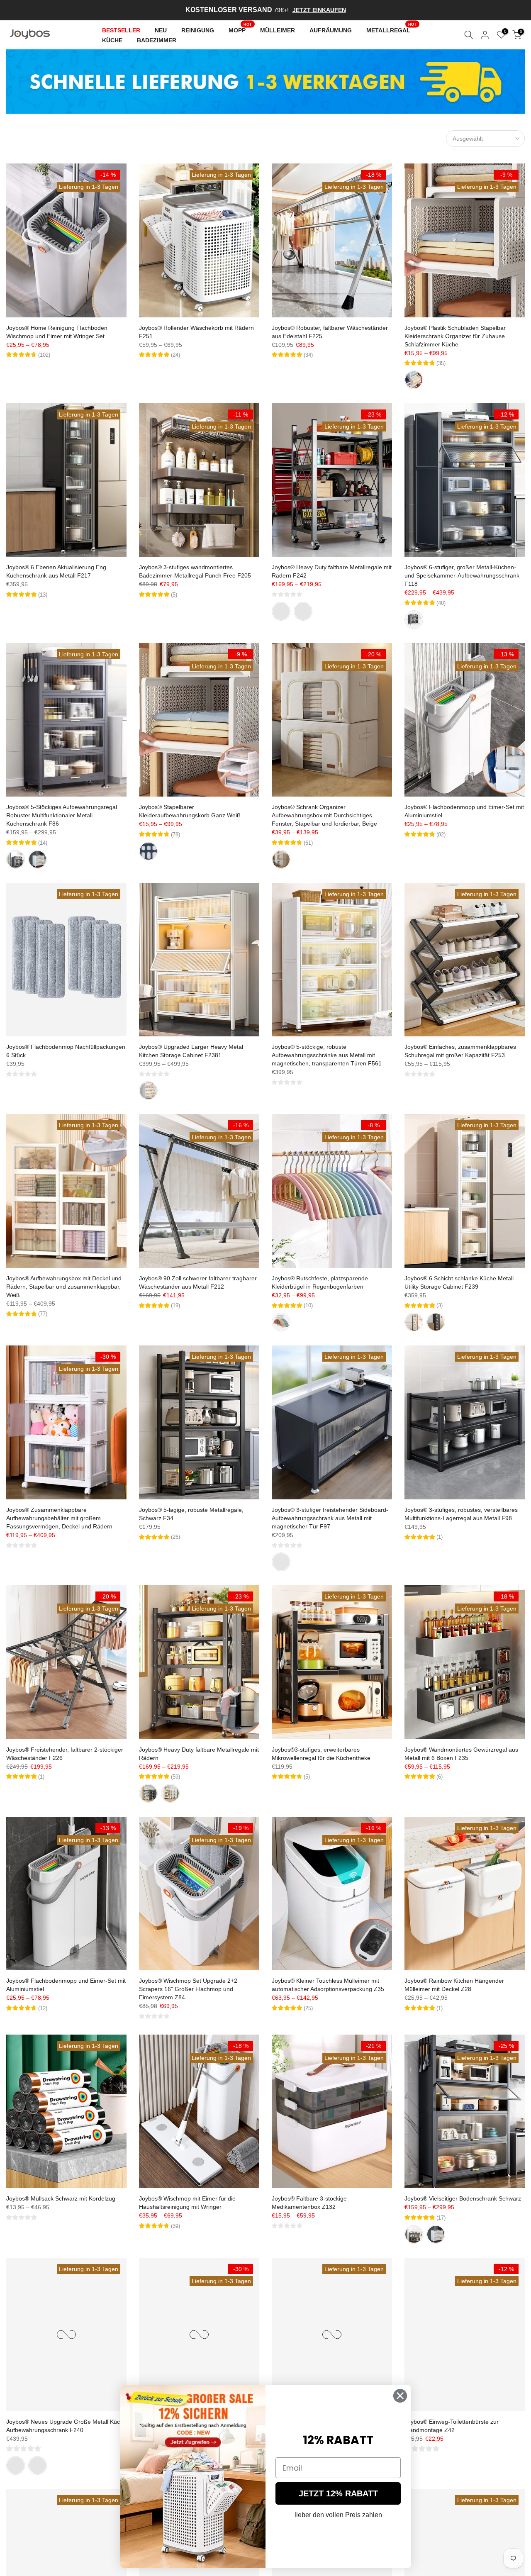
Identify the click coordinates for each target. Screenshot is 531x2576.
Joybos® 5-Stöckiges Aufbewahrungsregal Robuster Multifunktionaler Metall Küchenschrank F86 (62, 815)
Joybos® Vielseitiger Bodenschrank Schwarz (463, 2198)
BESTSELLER (121, 30)
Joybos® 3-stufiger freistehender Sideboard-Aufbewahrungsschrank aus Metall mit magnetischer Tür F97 (330, 1518)
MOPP (240, 29)
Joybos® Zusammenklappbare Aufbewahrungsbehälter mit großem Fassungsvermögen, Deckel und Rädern (59, 1518)
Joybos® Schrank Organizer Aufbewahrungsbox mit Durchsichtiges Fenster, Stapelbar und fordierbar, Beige (324, 815)
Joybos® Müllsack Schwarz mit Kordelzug (61, 2198)
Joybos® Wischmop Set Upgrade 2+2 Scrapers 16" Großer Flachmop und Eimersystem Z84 (188, 1989)
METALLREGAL (392, 29)
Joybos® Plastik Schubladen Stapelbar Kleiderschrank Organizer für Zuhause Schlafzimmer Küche (455, 336)
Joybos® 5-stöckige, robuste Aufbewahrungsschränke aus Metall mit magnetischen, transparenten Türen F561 (327, 1055)
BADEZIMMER (157, 40)
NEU (161, 30)
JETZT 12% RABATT (338, 2493)
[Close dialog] (400, 2396)
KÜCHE (112, 40)
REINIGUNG (198, 30)
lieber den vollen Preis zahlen (338, 2515)
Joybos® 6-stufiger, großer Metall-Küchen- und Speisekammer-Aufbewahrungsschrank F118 (462, 575)
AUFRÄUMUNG (331, 30)
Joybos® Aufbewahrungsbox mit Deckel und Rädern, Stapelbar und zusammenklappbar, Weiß (64, 1287)
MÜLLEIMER (278, 30)
